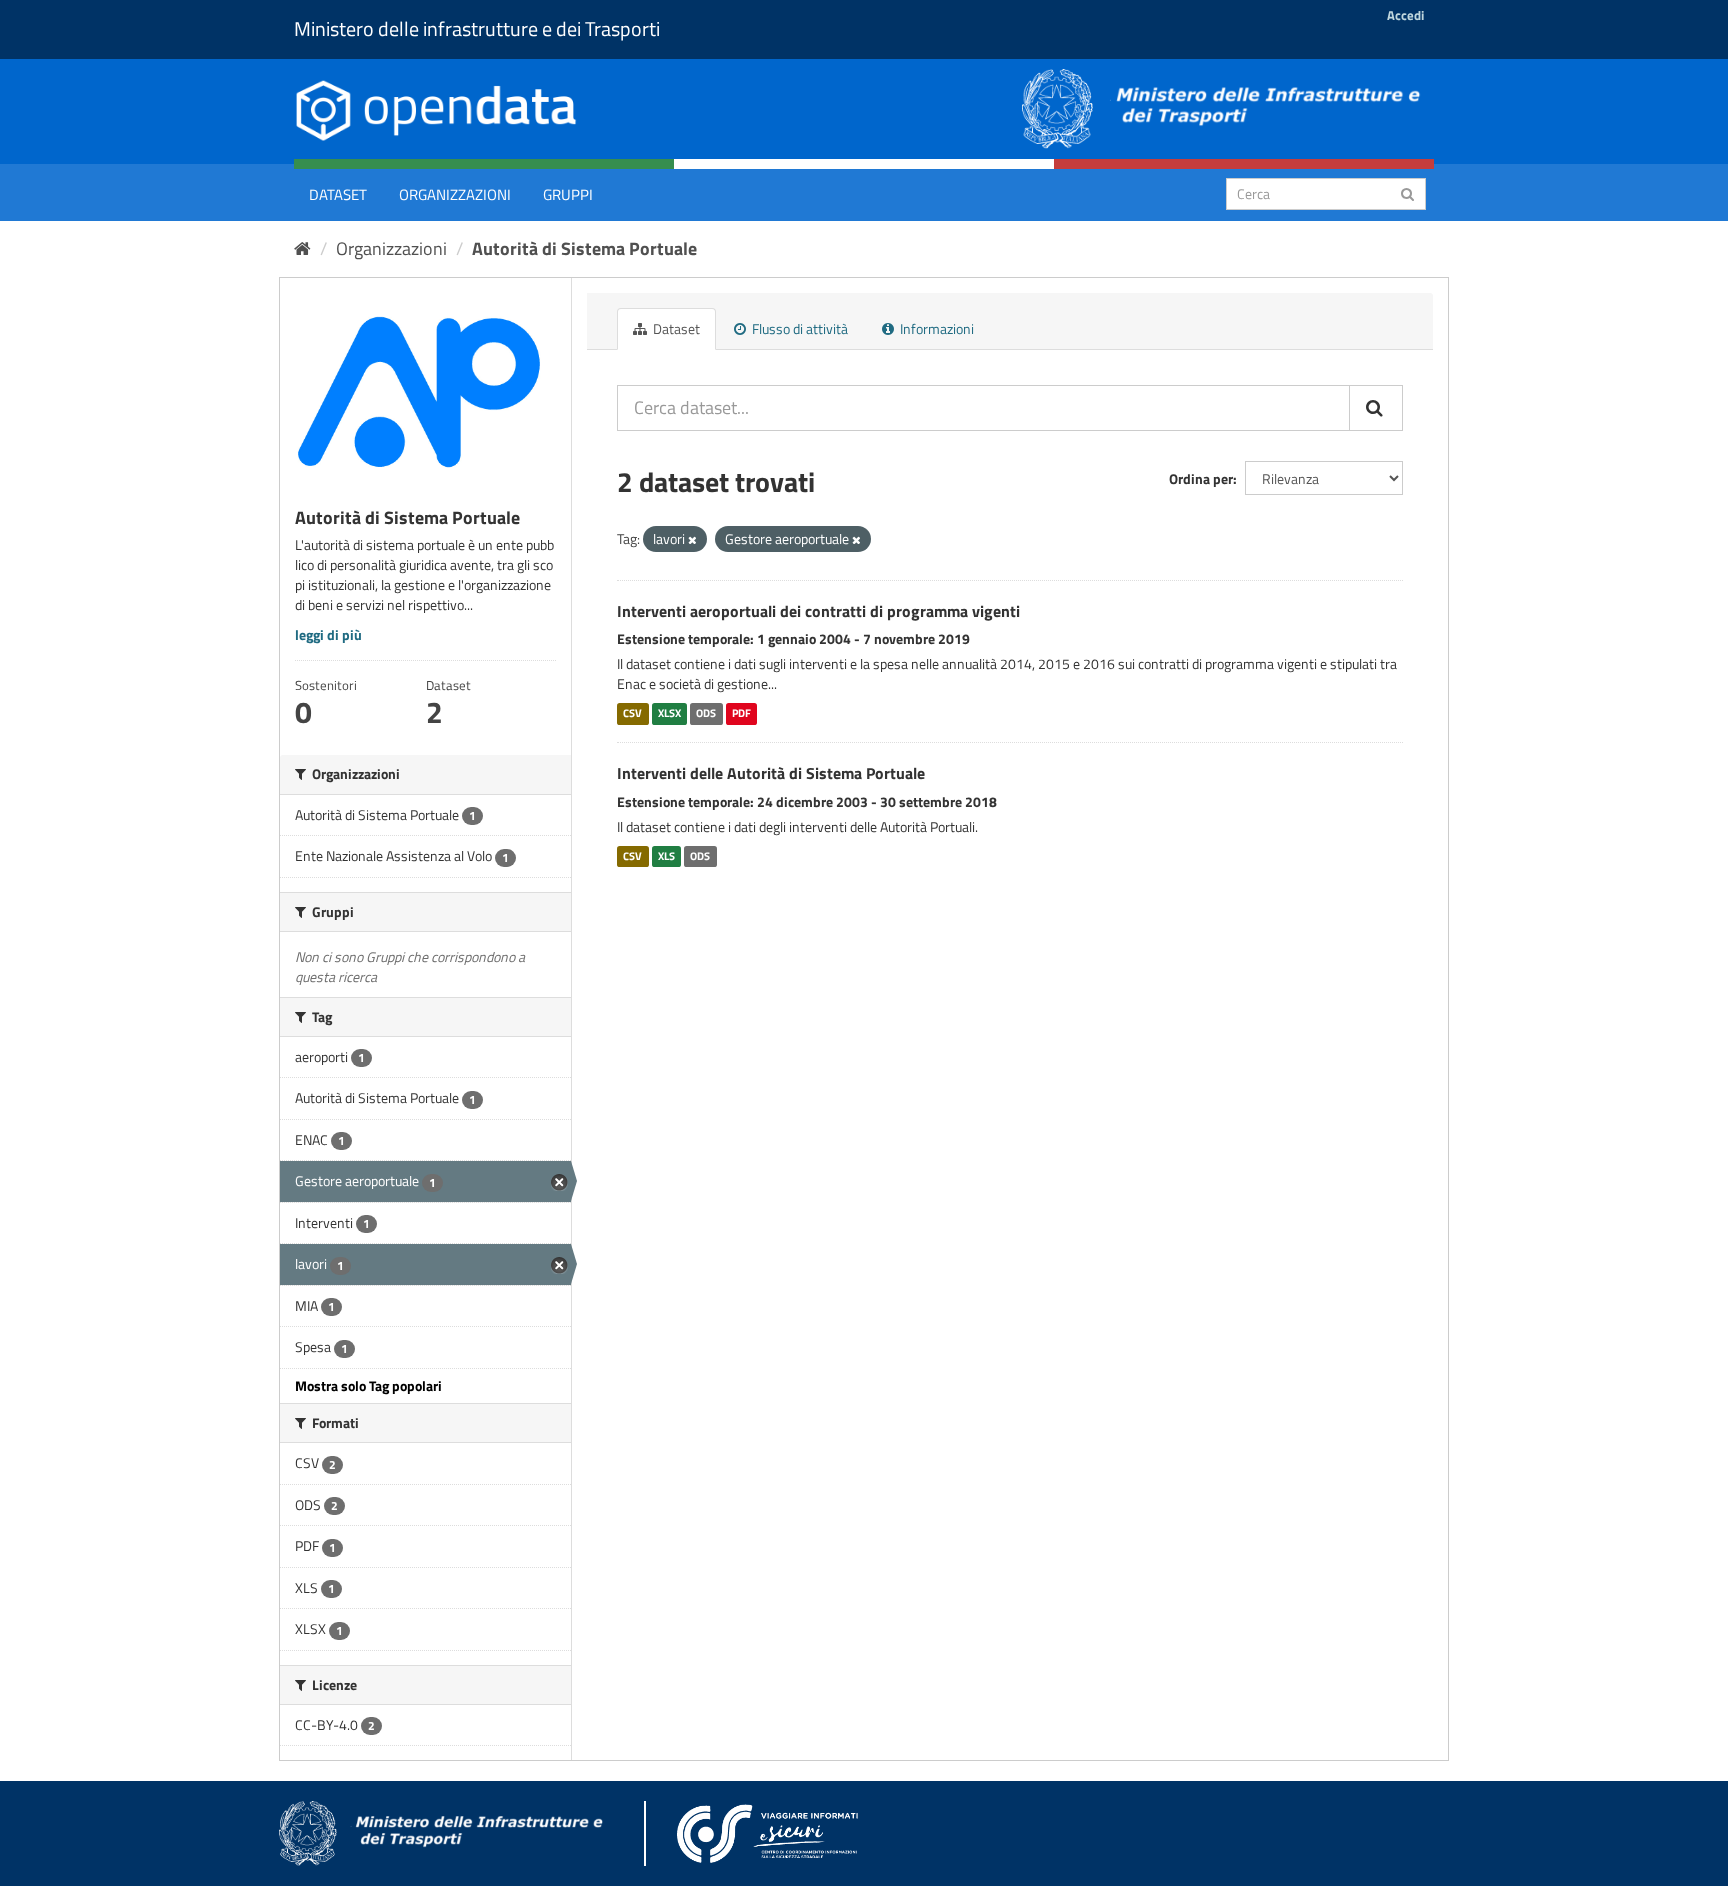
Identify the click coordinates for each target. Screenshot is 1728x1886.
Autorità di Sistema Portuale (584, 248)
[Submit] (1407, 192)
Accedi (1405, 15)
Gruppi (568, 194)
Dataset (338, 194)
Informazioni (935, 328)
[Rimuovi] (692, 540)
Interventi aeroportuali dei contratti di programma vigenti (818, 611)
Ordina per (1201, 478)
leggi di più (328, 634)
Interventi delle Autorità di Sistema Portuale (771, 773)
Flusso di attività (798, 328)
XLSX (669, 713)
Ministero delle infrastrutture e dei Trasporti (477, 28)
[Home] (302, 248)
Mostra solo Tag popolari (368, 1385)
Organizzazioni (455, 194)
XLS (666, 856)
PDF (741, 713)
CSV (632, 713)
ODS (706, 713)
